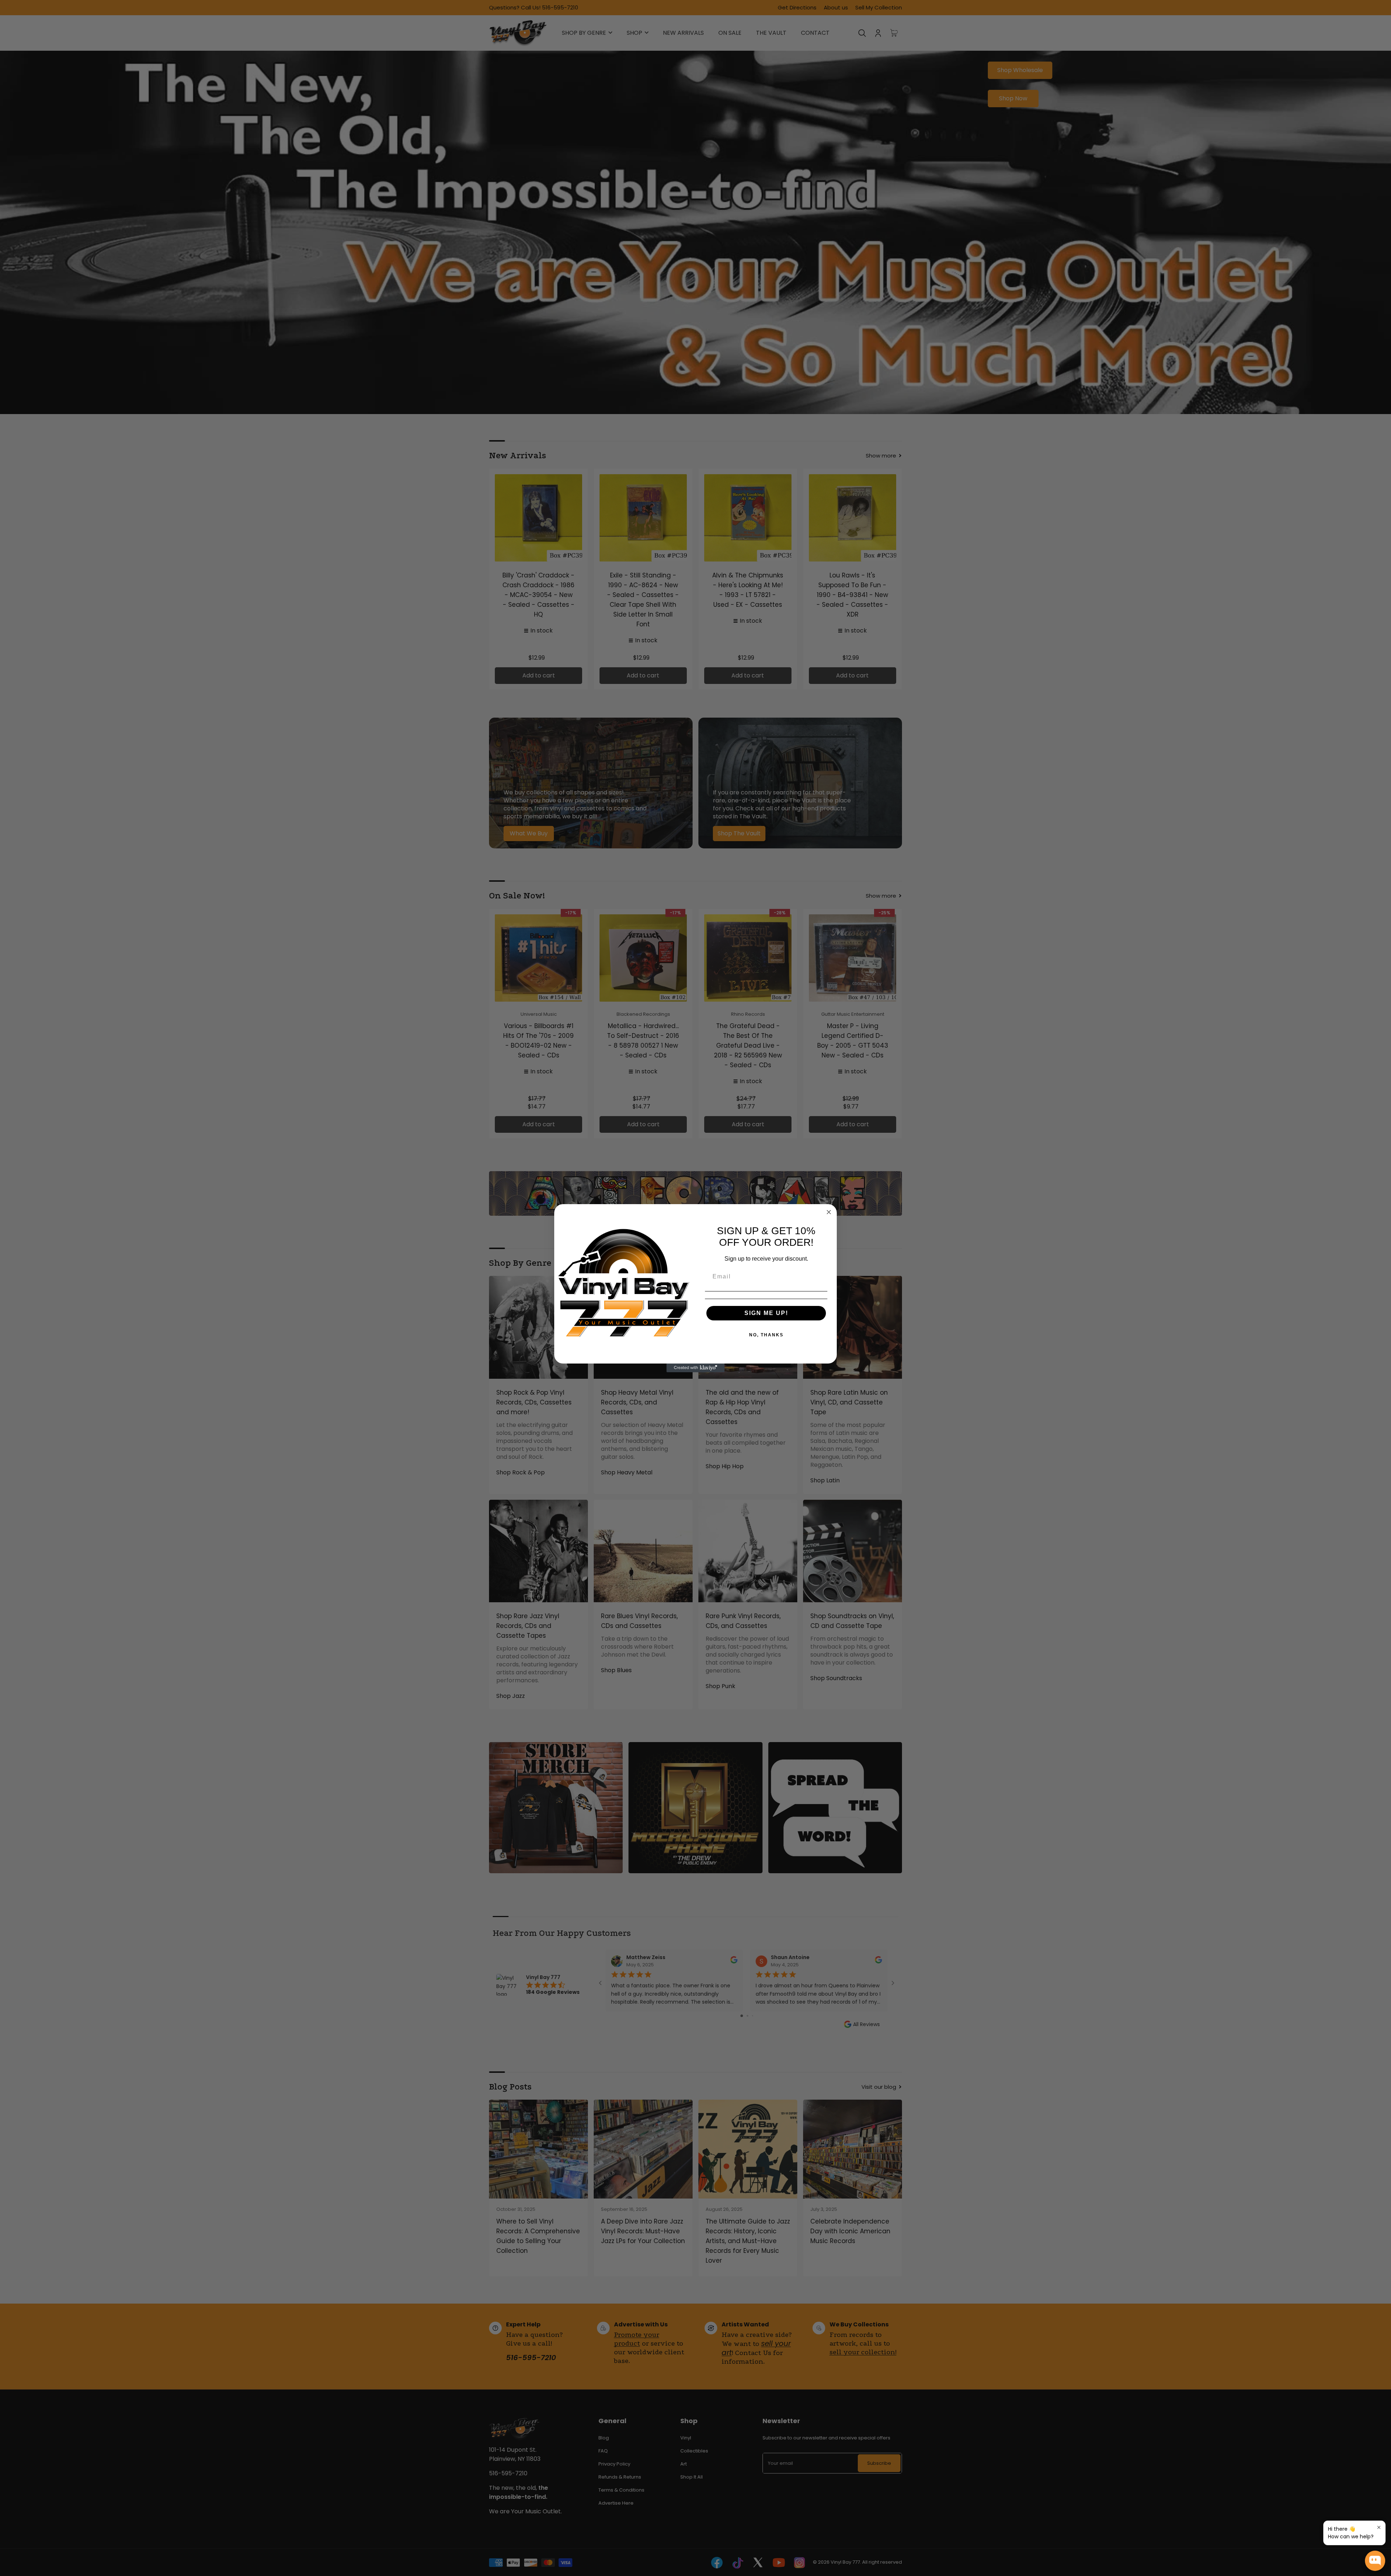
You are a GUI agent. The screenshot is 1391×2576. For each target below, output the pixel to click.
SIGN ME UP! (766, 1313)
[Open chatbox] (1375, 2561)
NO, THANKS (766, 1335)
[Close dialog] (829, 1212)
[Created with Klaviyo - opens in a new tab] (695, 1368)
